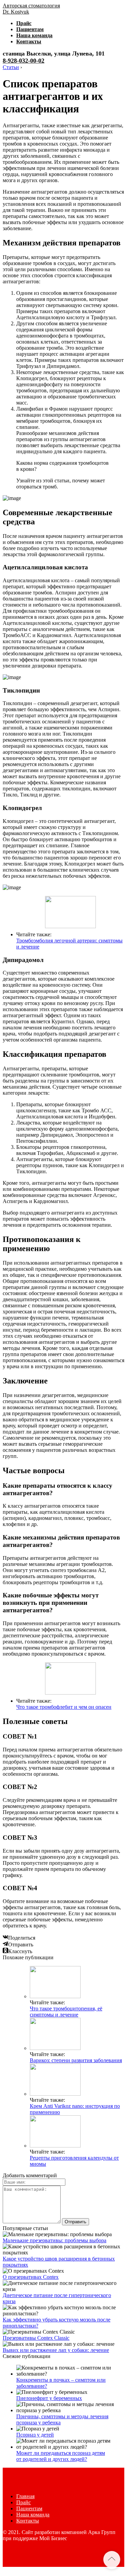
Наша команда (34, 35)
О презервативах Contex (31, 2277)
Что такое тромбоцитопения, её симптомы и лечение (66, 2012)
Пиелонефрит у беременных (49, 2398)
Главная (25, 2496)
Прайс (24, 23)
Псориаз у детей (35, 2435)
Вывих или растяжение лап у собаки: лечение (56, 2350)
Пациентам (30, 29)
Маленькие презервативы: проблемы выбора (55, 2240)
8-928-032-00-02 (24, 61)
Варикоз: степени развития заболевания (76, 2060)
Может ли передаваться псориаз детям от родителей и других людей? (61, 2456)
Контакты (29, 41)
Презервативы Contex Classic (36, 2338)
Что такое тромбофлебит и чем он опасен (64, 1707)
